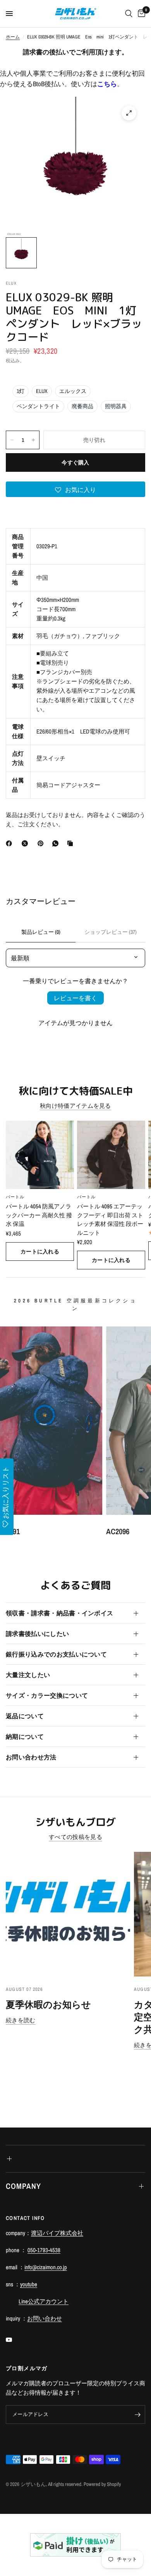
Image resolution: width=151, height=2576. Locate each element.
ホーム (13, 37)
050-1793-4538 (44, 2250)
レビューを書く (75, 998)
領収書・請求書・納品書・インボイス (59, 1613)
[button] (75, 489)
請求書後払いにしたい (37, 1634)
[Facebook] (10, 843)
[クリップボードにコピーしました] (72, 843)
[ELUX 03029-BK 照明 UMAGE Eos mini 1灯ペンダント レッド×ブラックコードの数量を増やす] (33, 440)
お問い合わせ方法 (31, 1757)
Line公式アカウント (44, 2301)
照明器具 (116, 406)
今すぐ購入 (75, 462)
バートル (15, 1197)
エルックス (73, 391)
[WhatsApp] (57, 843)
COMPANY (23, 2186)
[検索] (129, 14)
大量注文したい (28, 1675)
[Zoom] (129, 113)
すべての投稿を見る (75, 1837)
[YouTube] (14, 2340)
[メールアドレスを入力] (137, 2414)
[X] (26, 843)
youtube (29, 2284)
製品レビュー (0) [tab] (41, 932)
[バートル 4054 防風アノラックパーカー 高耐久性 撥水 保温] (40, 1155)
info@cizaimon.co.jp (46, 2267)
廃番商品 (82, 406)
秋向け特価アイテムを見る (75, 1106)
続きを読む (21, 2020)
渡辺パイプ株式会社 (57, 2233)
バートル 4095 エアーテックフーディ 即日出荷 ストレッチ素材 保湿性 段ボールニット (110, 1219)
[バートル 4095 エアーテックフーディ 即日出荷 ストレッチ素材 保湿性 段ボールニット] (111, 1155)
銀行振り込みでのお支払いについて (56, 1654)
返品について (25, 1716)
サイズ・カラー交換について (47, 1695)
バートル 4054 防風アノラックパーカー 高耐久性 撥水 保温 (39, 1215)
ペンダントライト (38, 406)
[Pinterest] (42, 843)
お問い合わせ (45, 2318)
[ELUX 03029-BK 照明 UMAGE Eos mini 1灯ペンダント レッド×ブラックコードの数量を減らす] (12, 440)
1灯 (21, 391)
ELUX (42, 391)
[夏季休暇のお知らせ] (68, 1914)
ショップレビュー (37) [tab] (111, 932)
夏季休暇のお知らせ (48, 2004)
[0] (140, 14)
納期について (25, 1736)
